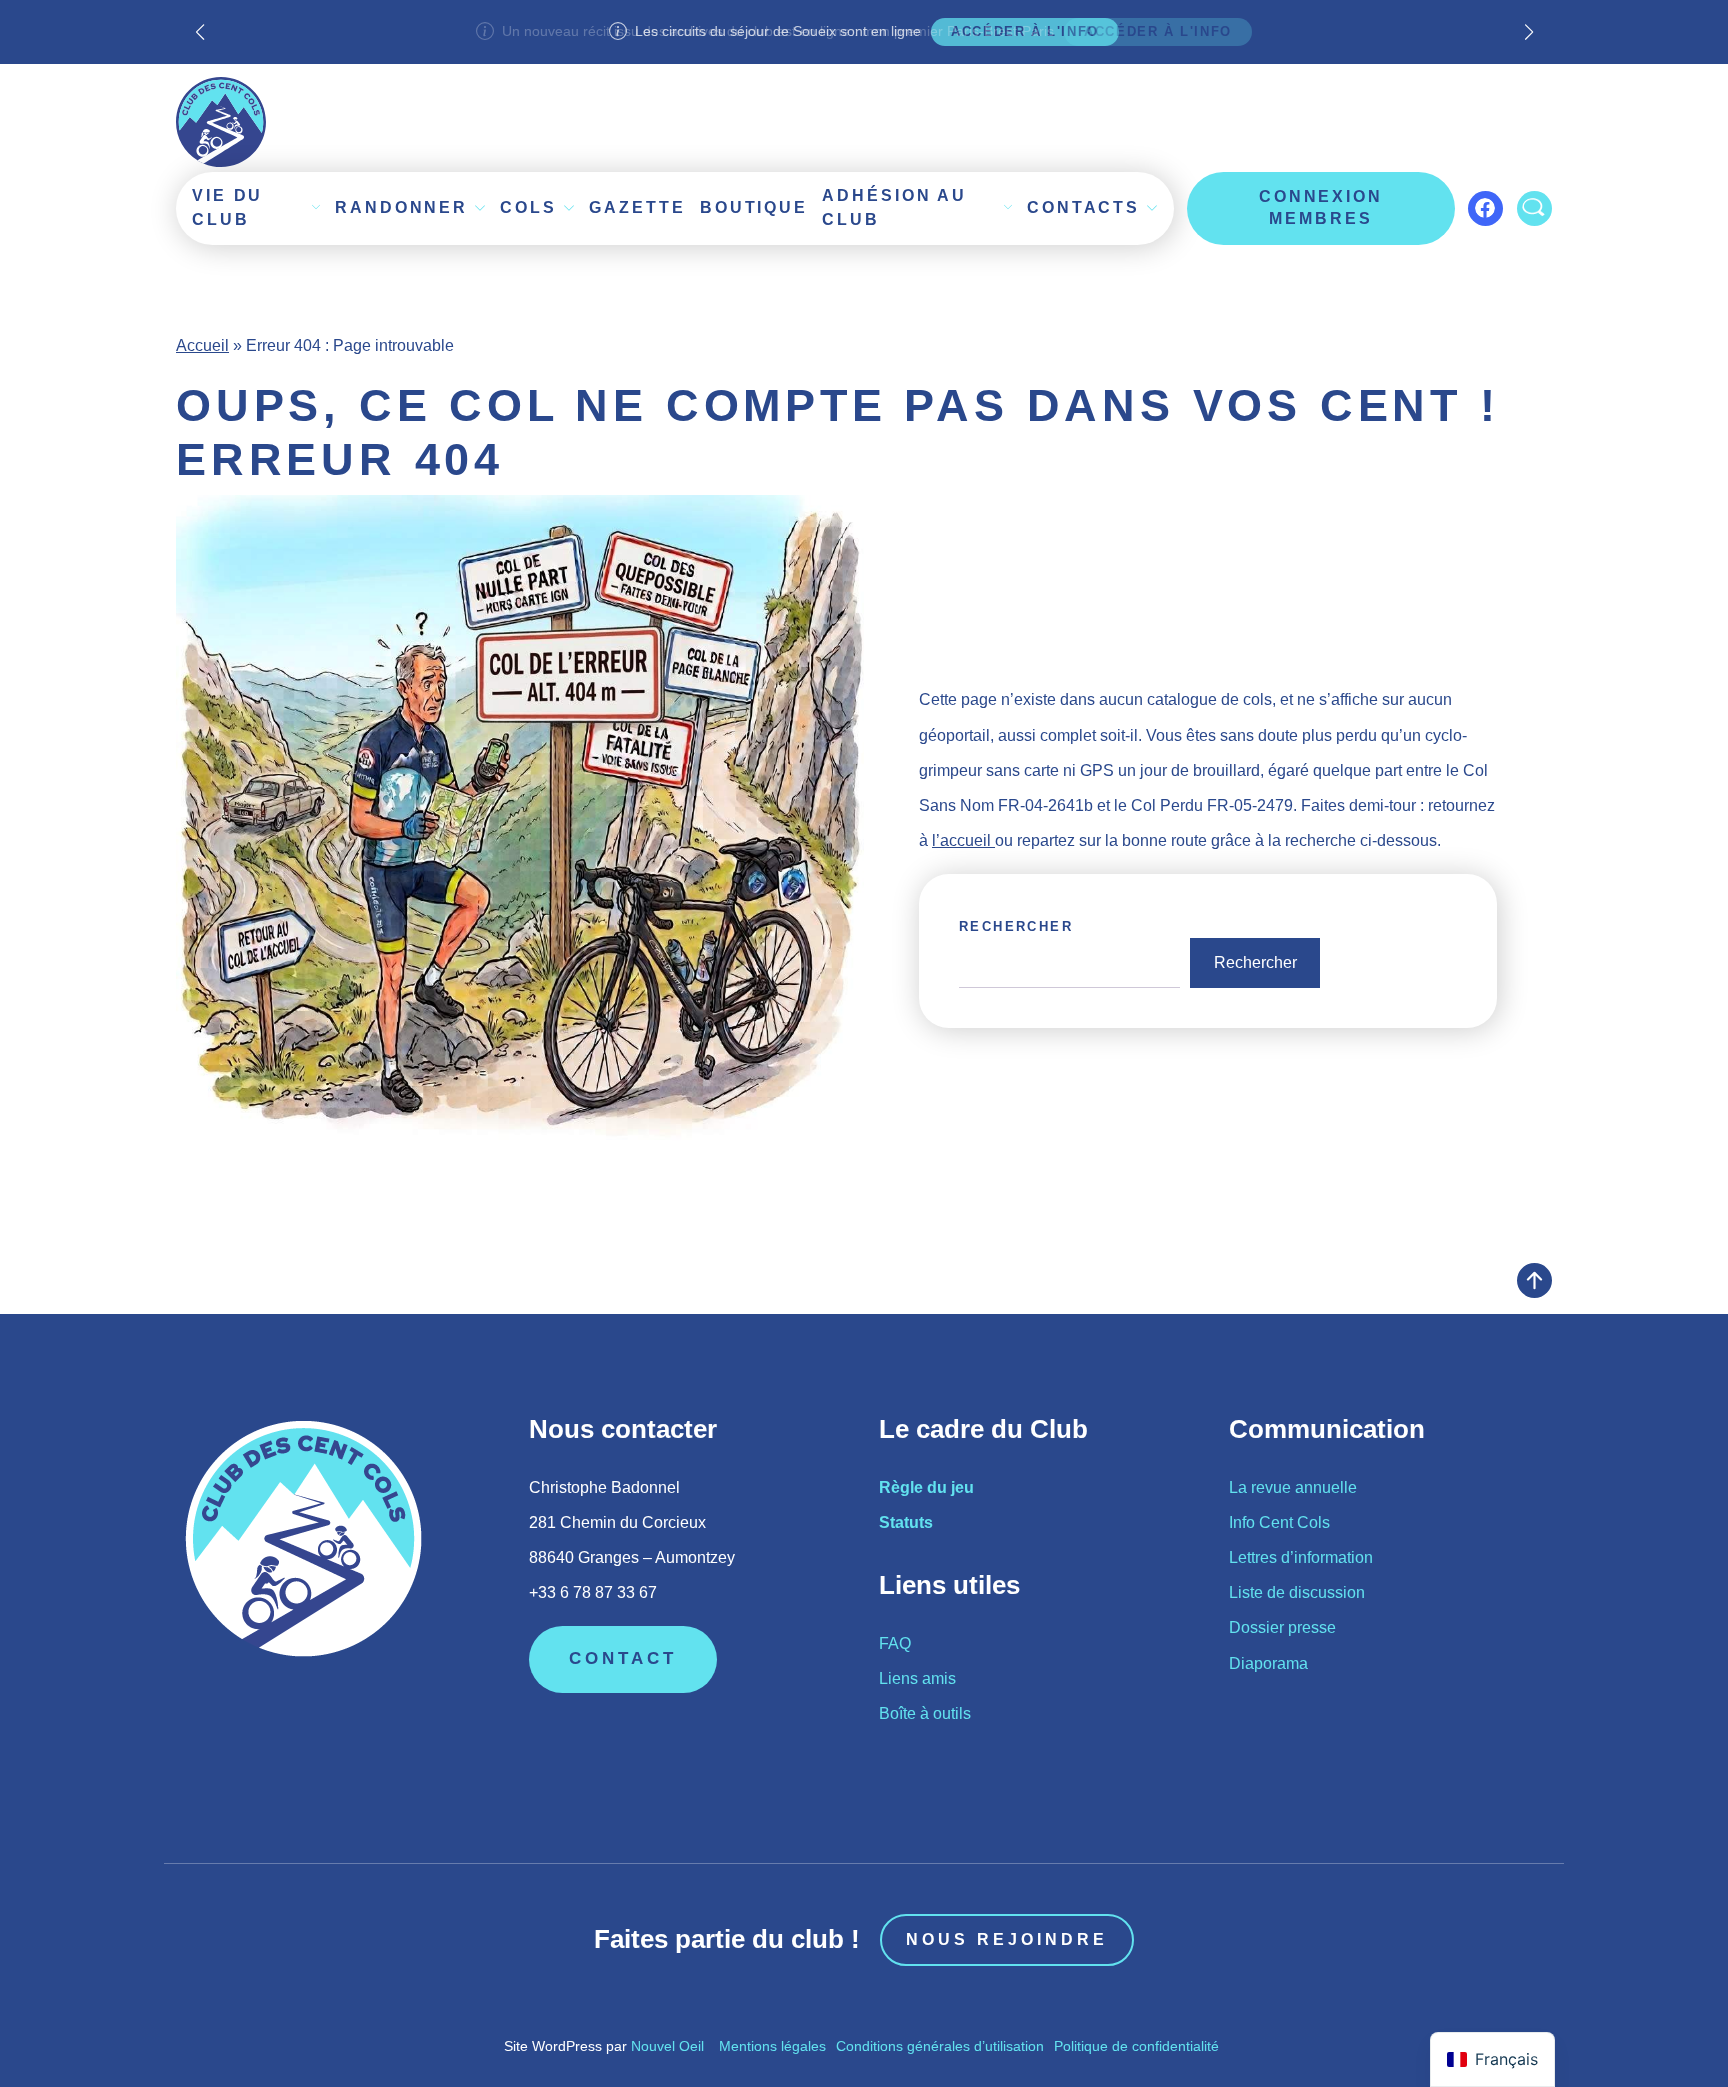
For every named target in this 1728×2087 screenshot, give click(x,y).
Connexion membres (1321, 207)
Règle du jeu (926, 1487)
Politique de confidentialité (1136, 2046)
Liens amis (917, 1678)
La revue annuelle (1293, 1487)
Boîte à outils (925, 1713)
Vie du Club (227, 207)
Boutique (754, 207)
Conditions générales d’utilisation (940, 2046)
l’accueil (963, 840)
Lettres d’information (1301, 1557)
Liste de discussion (1297, 1592)
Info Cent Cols (1279, 1522)
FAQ (895, 1643)
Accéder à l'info (1158, 31)
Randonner (401, 207)
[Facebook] (1485, 208)
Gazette (637, 207)
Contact (623, 1658)
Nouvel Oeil (667, 2046)
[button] (1528, 32)
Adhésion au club (894, 207)
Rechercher (1016, 926)
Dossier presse (1282, 1627)
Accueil (202, 345)
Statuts (906, 1522)
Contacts (1083, 207)
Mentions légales (772, 2046)
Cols (528, 207)
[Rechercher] (1534, 208)
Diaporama (1268, 1663)
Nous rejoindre (1007, 1939)
